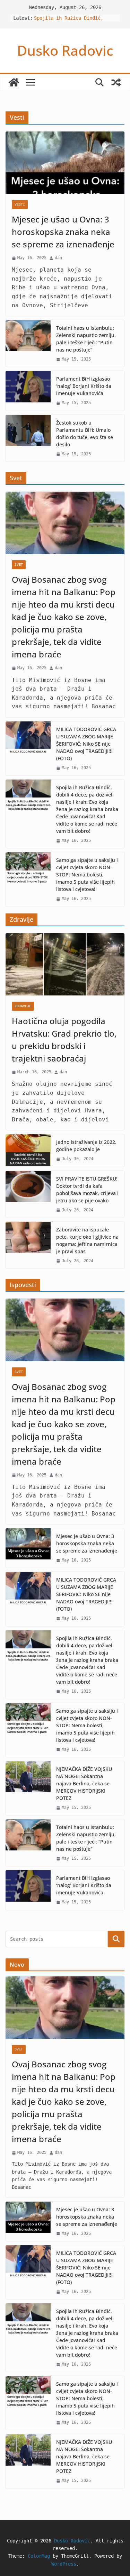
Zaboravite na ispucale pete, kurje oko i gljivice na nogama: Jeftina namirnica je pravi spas (87, 1240)
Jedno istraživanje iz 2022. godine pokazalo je (86, 1146)
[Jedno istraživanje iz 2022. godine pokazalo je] (28, 1150)
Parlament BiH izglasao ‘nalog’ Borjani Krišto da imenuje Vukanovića (84, 386)
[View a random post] (116, 82)
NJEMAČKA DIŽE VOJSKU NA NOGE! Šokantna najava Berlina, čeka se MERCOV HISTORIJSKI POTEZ (84, 1783)
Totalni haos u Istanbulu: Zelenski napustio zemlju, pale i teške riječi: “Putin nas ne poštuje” (86, 339)
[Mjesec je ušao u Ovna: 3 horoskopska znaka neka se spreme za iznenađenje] (65, 163)
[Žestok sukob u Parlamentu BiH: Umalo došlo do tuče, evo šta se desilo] (28, 438)
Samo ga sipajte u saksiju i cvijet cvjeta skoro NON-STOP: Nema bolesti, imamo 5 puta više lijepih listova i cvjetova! (87, 875)
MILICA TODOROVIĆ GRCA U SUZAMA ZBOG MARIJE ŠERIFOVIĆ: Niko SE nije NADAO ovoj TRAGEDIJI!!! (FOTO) (86, 744)
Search (116, 1939)
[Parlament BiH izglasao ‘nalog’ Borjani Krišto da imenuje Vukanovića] (28, 391)
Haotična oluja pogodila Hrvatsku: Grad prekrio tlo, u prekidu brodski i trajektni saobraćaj (64, 1040)
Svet (19, 565)
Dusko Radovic (65, 50)
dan (58, 258)
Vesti (20, 204)
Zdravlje (23, 1006)
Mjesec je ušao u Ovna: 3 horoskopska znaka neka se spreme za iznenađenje (63, 232)
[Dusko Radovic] (14, 82)
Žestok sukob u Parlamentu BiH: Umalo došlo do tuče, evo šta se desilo (85, 434)
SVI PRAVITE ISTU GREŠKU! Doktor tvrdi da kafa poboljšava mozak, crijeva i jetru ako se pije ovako (87, 1190)
